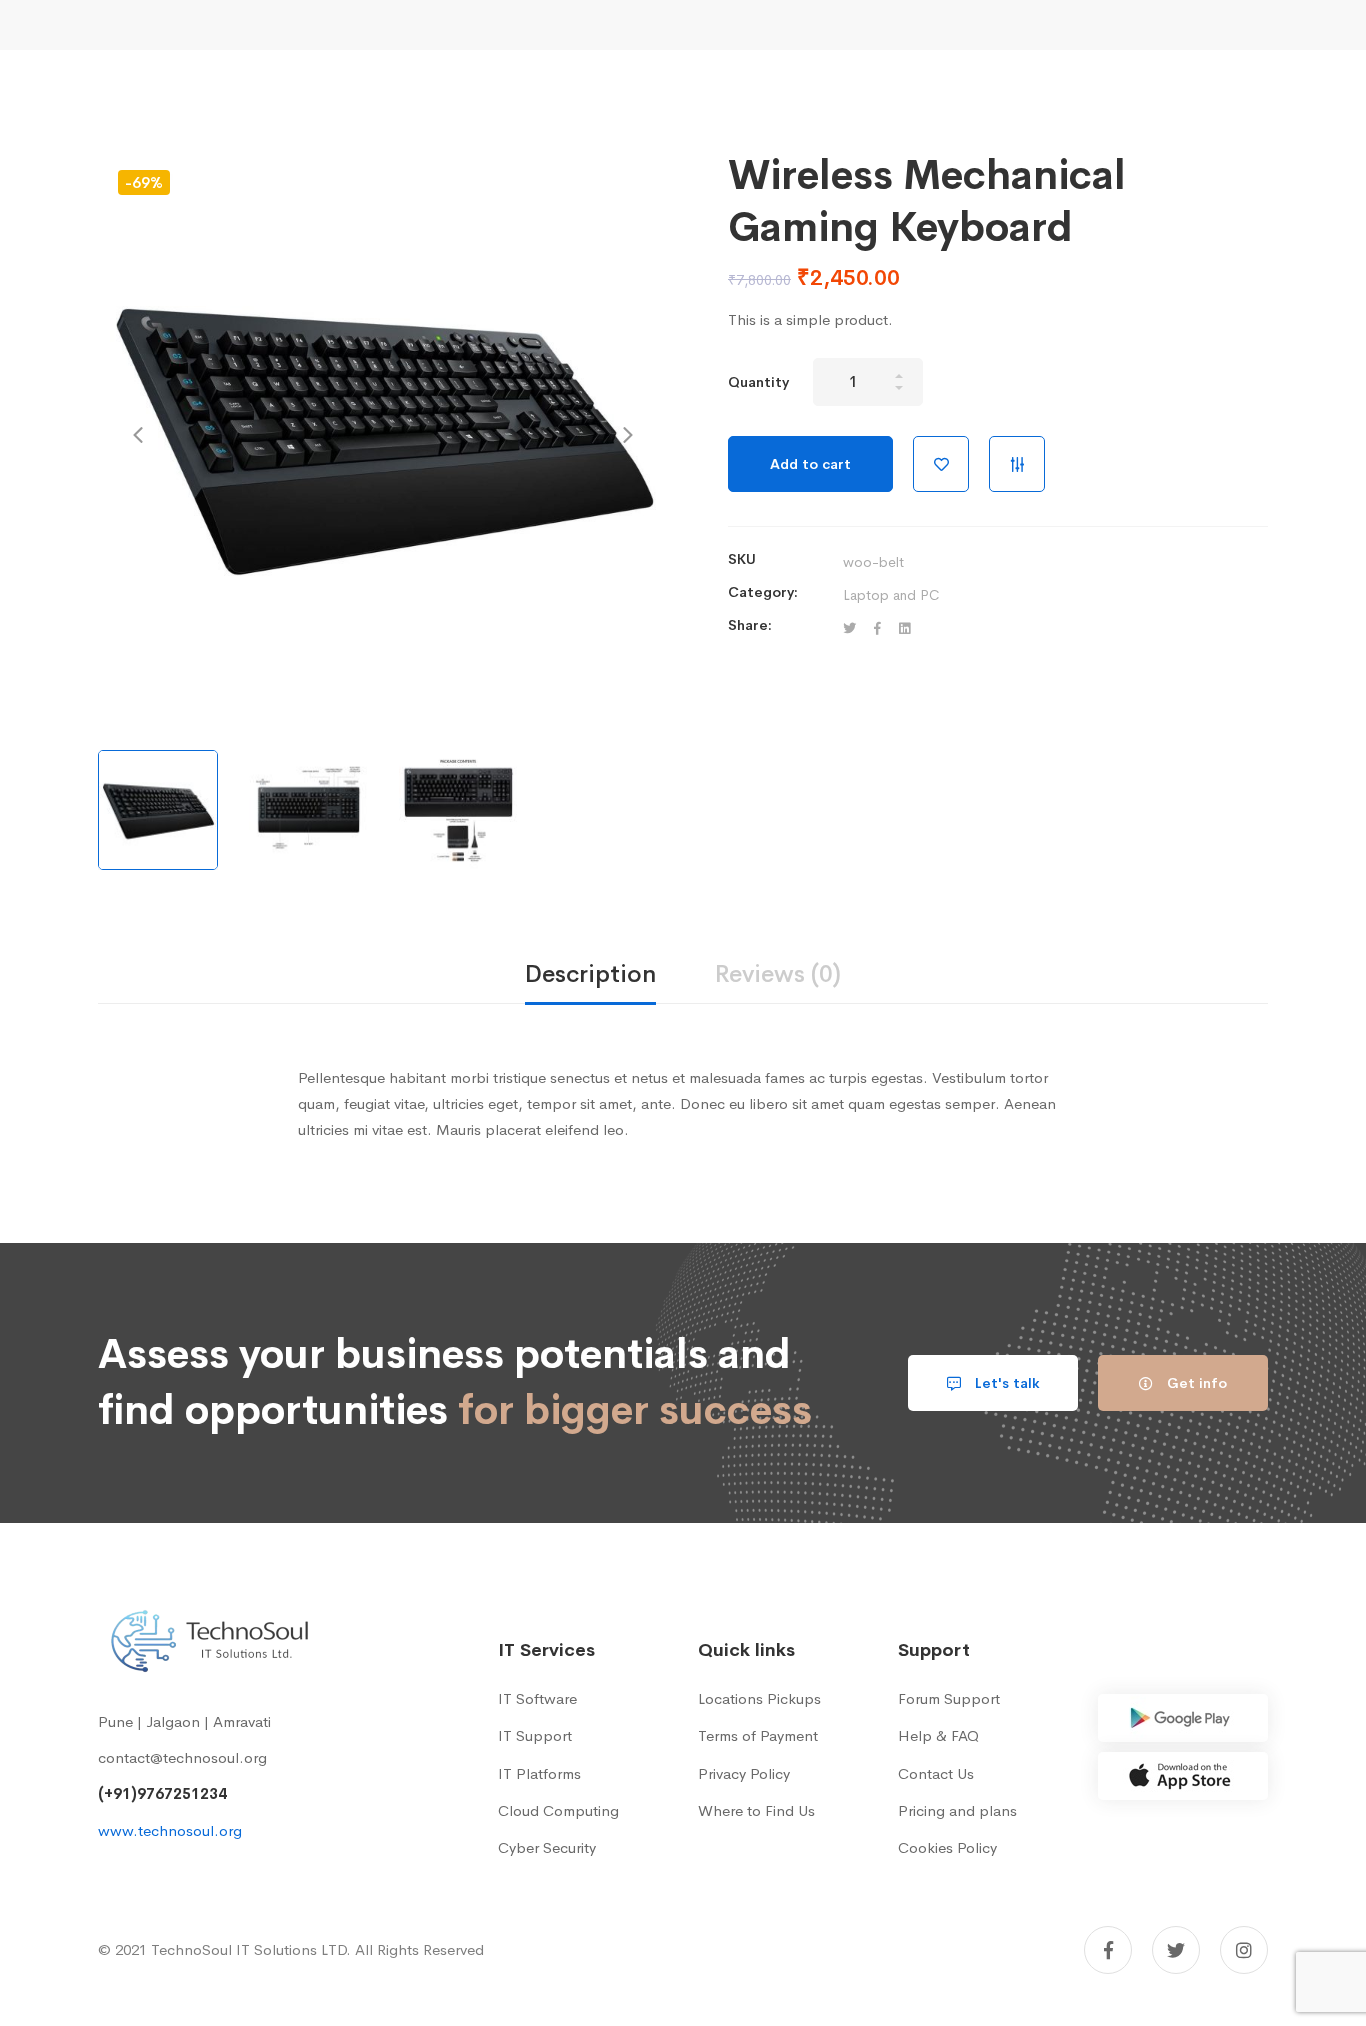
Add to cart (810, 464)
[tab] (590, 975)
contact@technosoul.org (182, 1757)
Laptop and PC (891, 595)
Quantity (758, 382)
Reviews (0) (778, 974)
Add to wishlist (941, 464)
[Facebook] (877, 629)
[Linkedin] (904, 629)
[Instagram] (1244, 1950)
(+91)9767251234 (162, 1793)
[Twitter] (849, 629)
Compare (1017, 464)
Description (590, 974)
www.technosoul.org (170, 1830)
